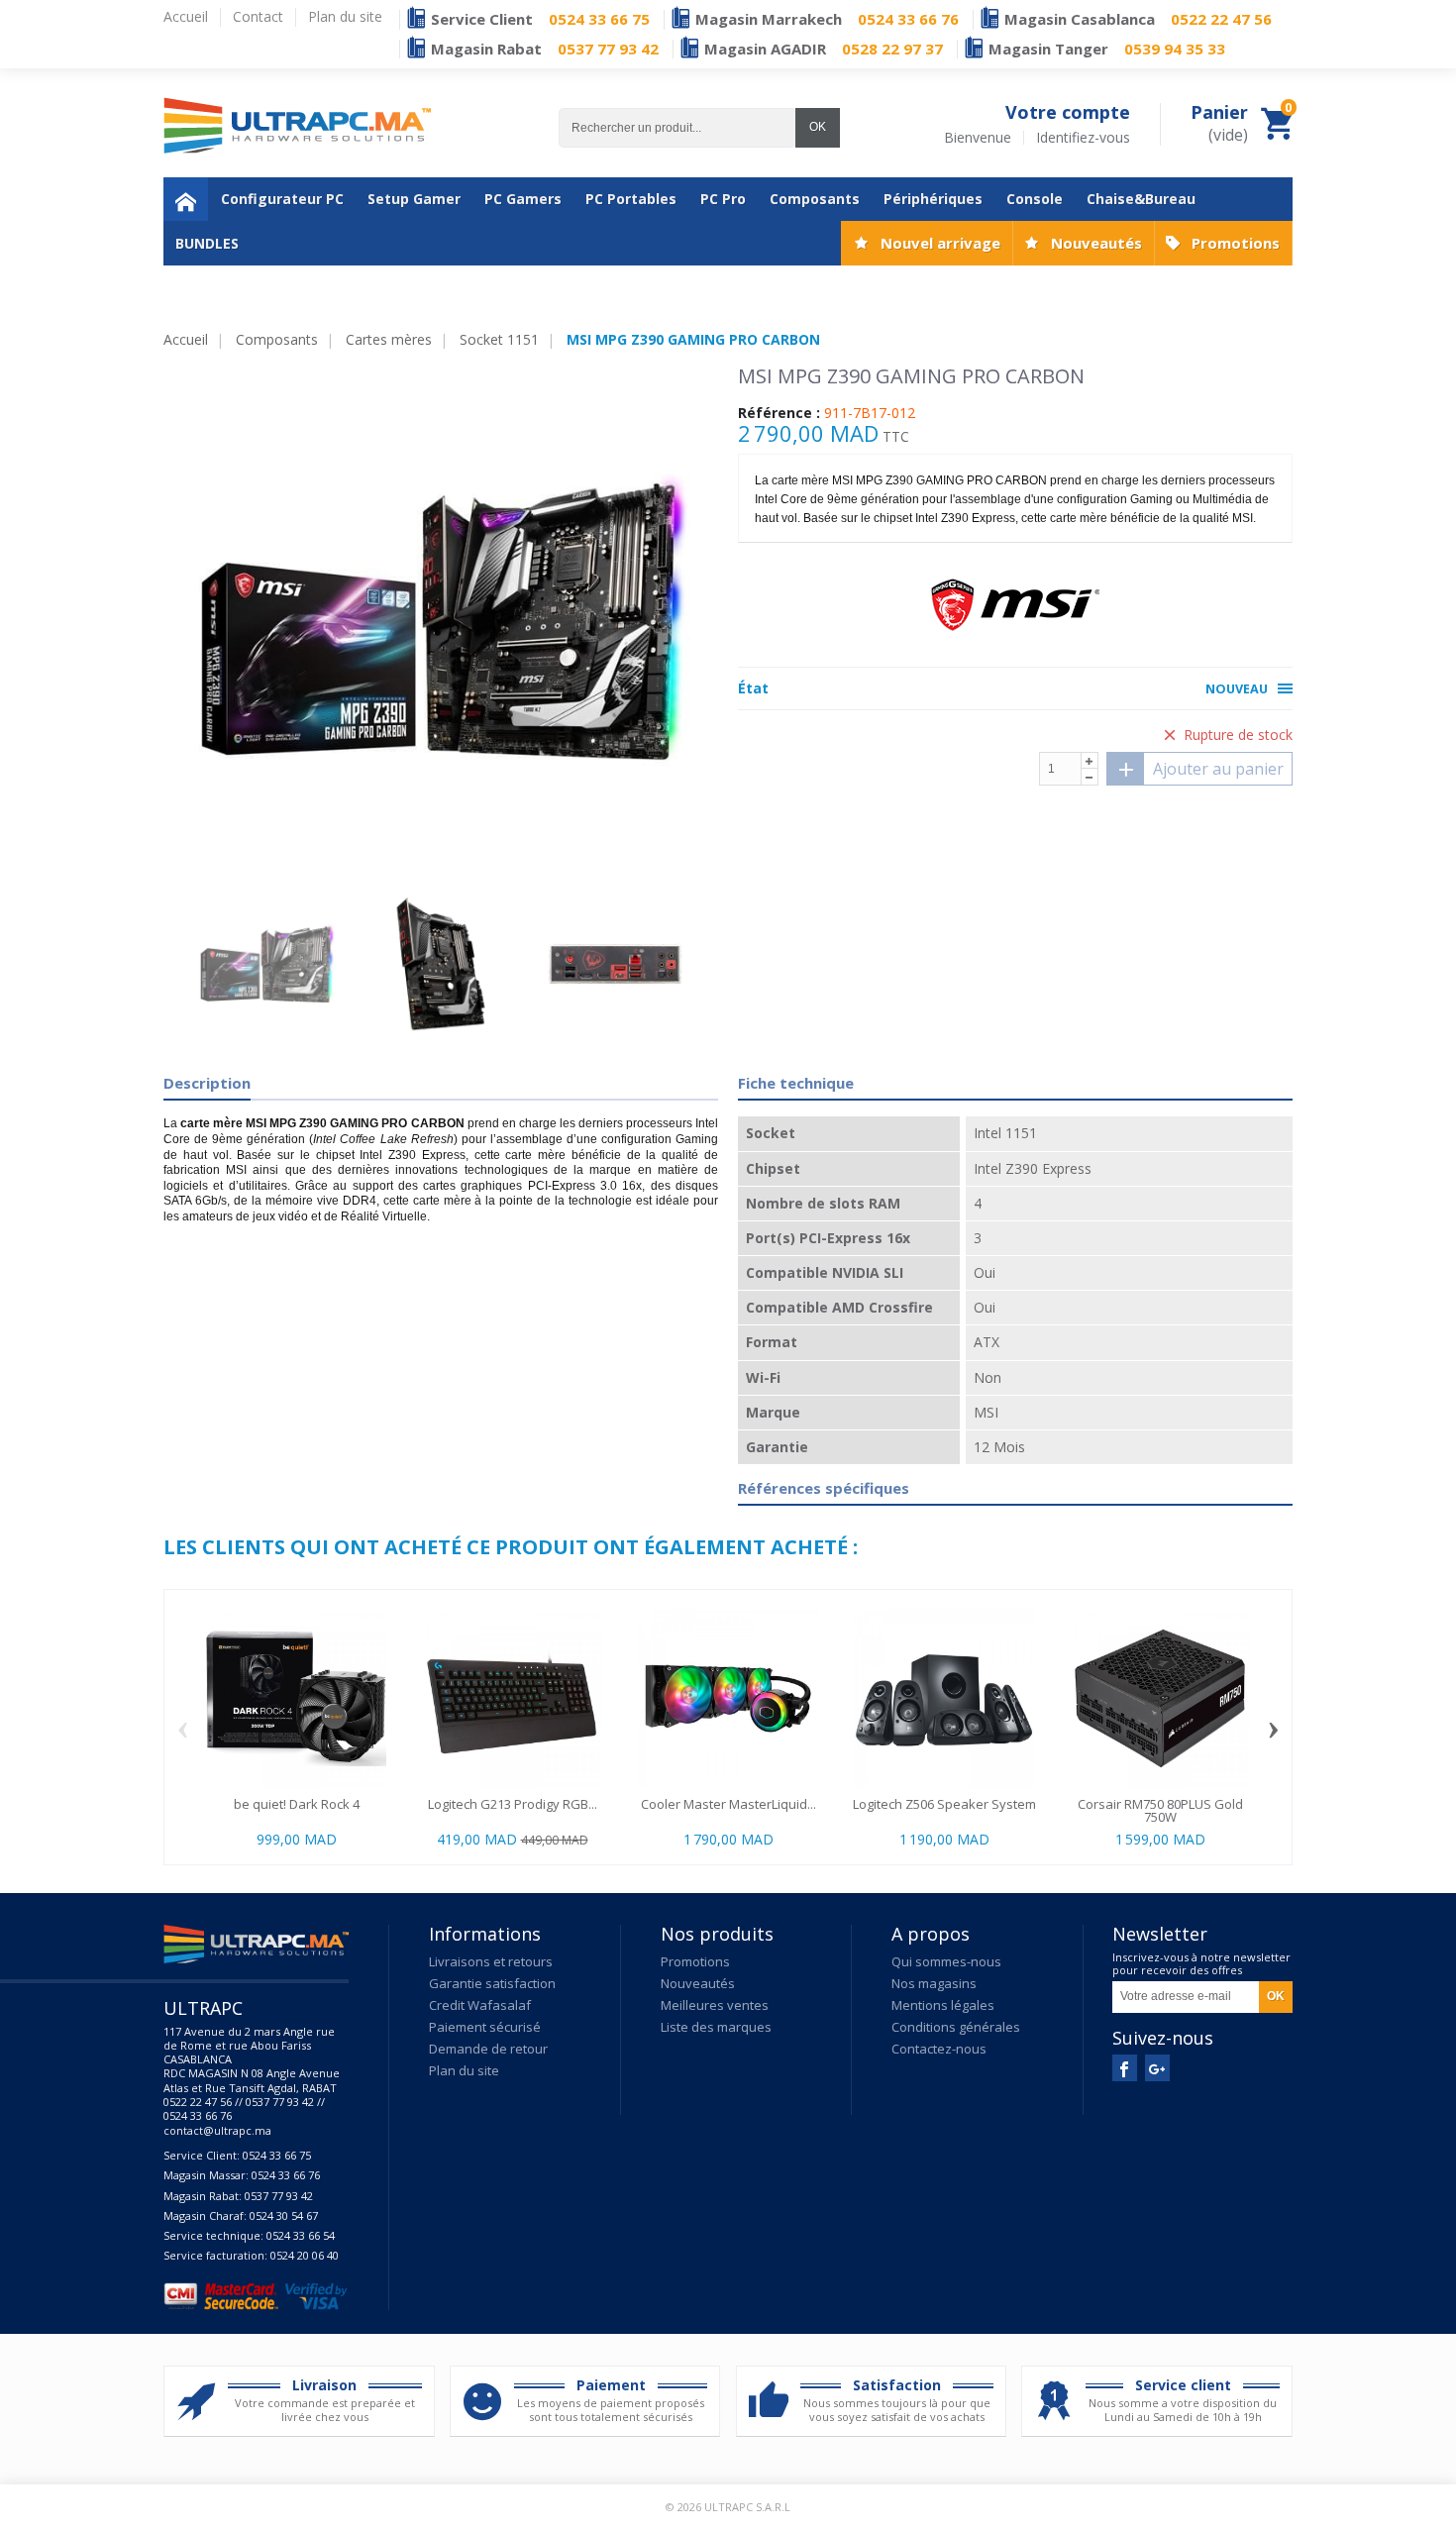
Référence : (779, 413)
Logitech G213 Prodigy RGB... (513, 1804)
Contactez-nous (939, 2049)
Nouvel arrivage (940, 243)
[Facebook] (1125, 2068)
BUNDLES (207, 243)
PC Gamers (523, 199)
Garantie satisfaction (492, 1983)
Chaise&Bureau (1141, 199)
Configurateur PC (282, 199)
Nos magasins (934, 1983)
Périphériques (933, 199)
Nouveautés (1096, 243)
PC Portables (631, 199)
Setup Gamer (414, 199)
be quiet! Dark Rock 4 (297, 1804)
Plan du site (464, 2070)
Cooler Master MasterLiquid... (728, 1804)
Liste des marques (716, 2027)
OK (818, 127)
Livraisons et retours (491, 1961)
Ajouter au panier (1218, 769)
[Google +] (1157, 2068)
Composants (815, 199)
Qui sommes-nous (946, 1961)
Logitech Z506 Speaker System (944, 1804)
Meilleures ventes (715, 2005)
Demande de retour (488, 2049)
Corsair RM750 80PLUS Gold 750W (1160, 1810)
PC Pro (723, 199)
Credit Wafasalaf (480, 2005)
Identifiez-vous (1083, 138)
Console (1035, 199)
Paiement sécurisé (485, 2027)
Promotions (1236, 243)
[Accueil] (186, 199)
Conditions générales (956, 2027)
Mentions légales (943, 2005)
